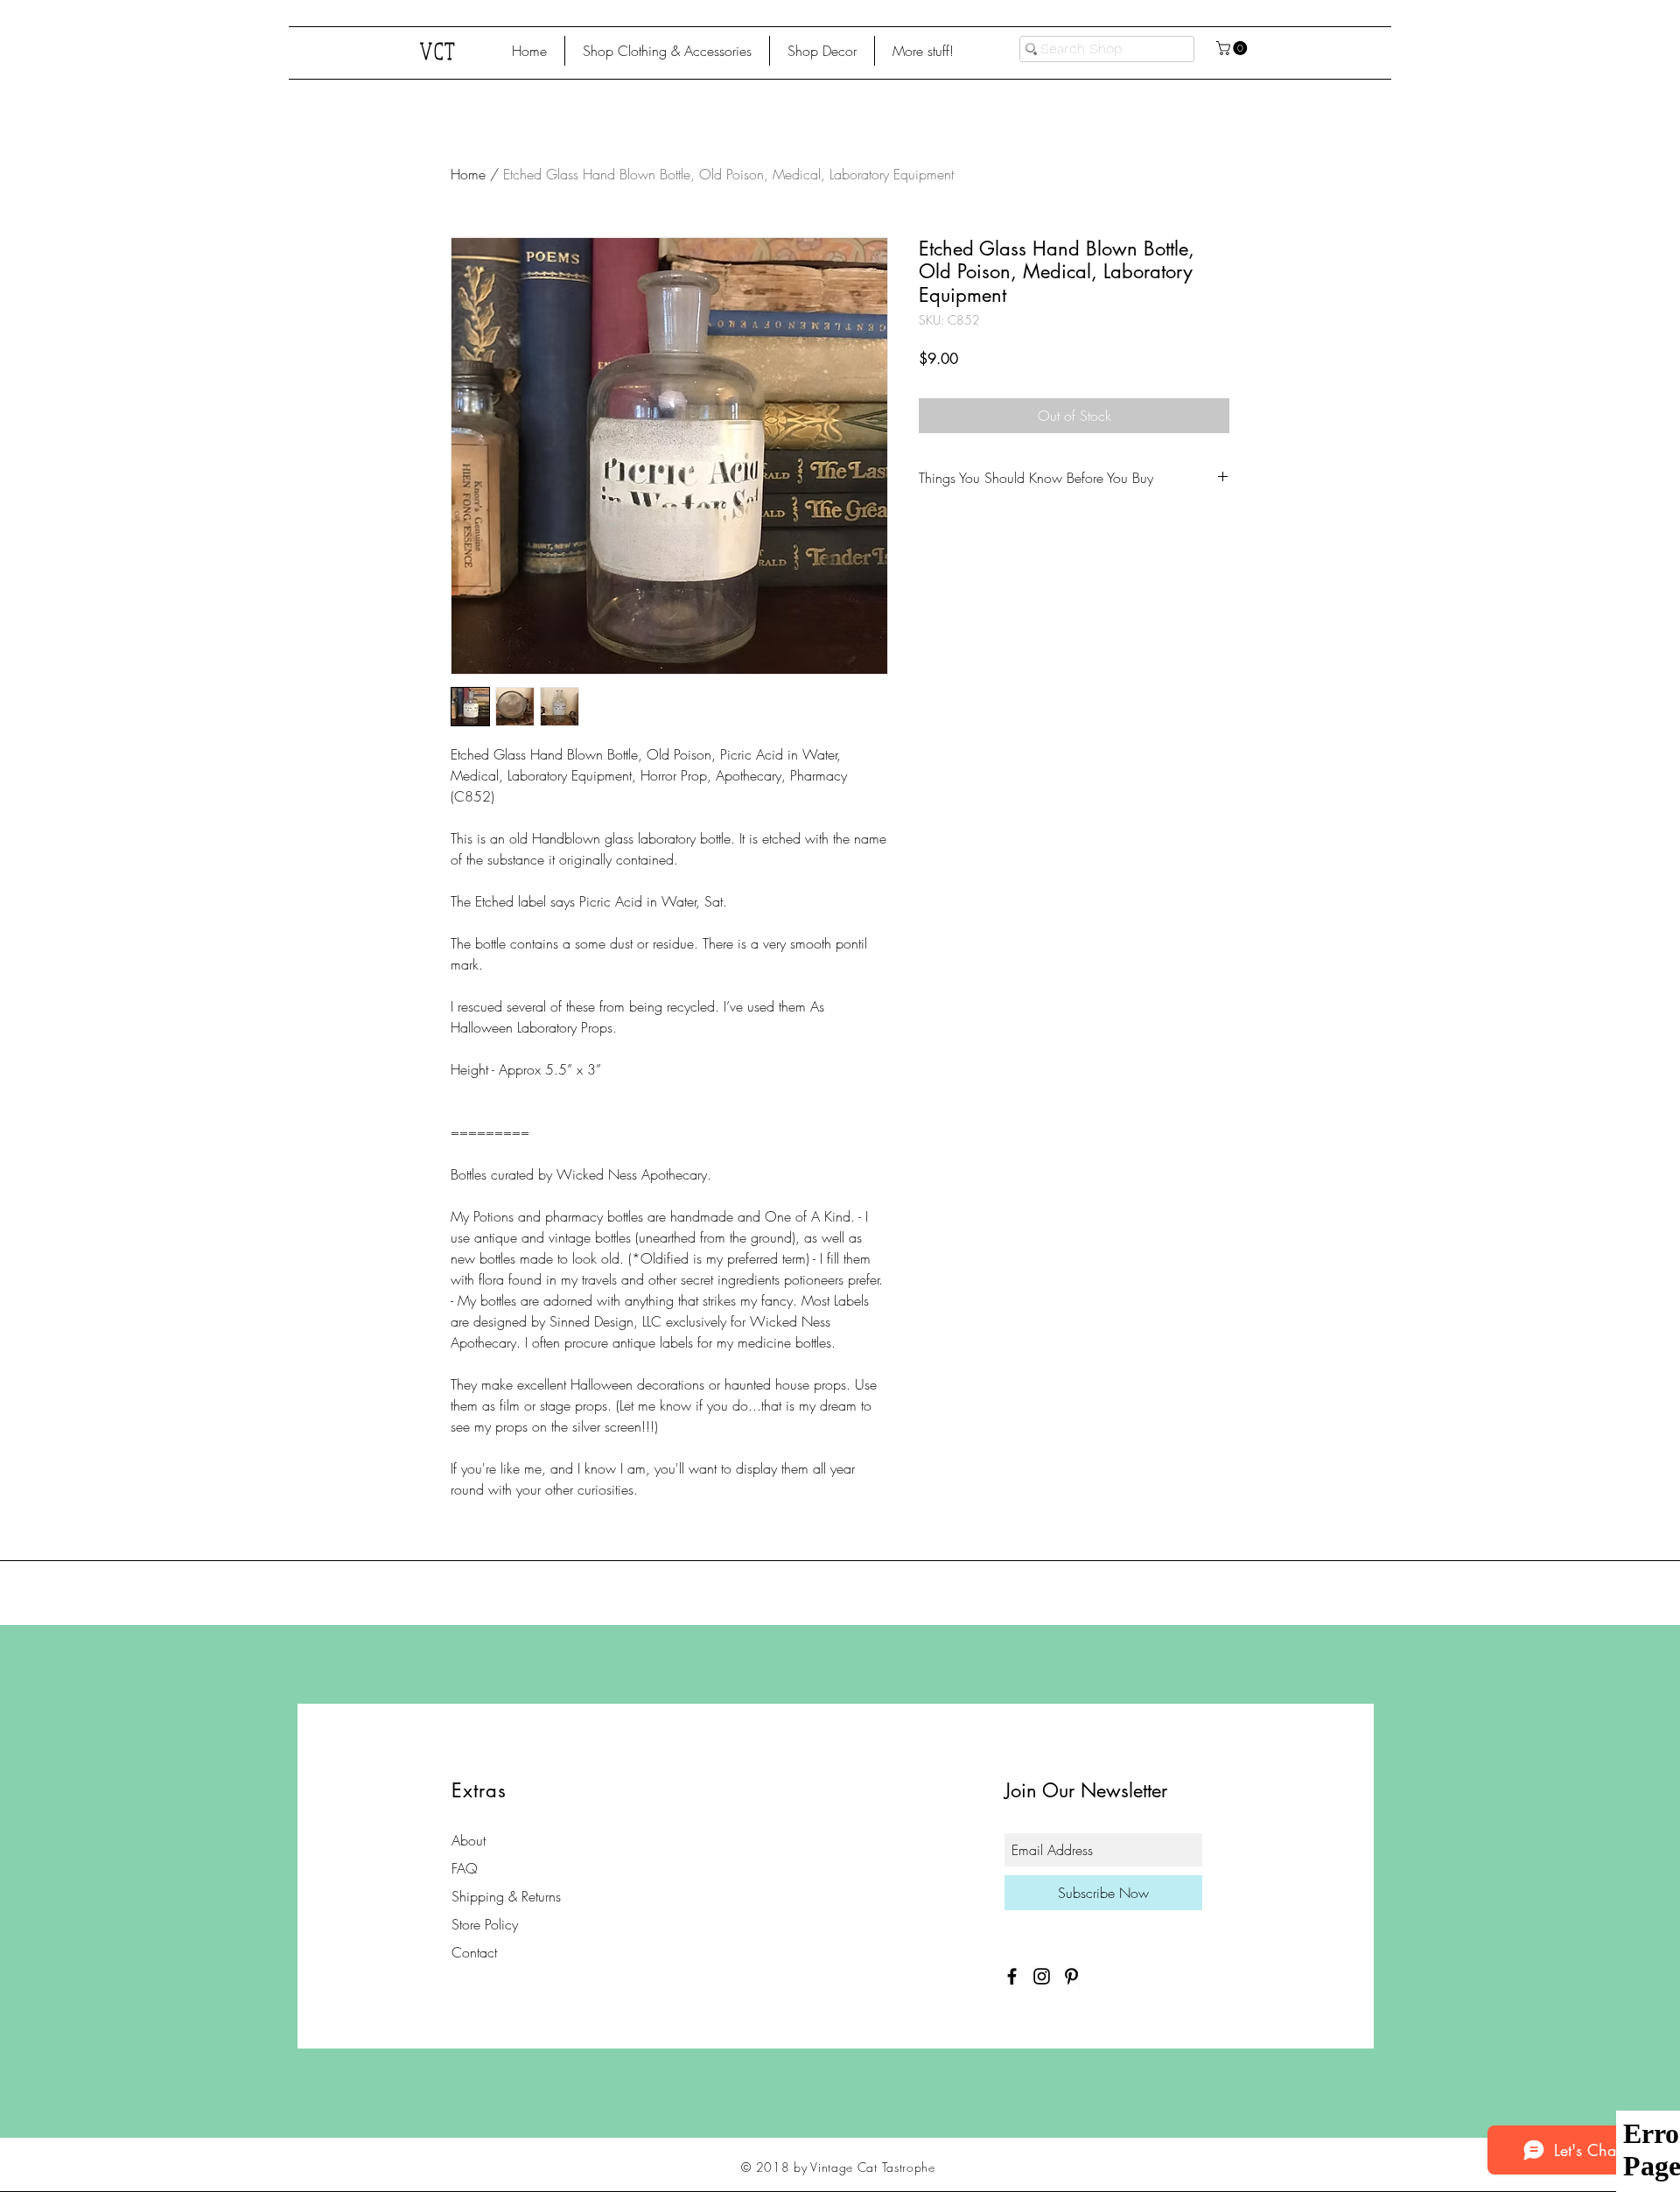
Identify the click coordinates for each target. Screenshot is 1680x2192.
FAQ (465, 1868)
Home (468, 174)
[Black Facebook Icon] (1012, 1976)
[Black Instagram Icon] (1042, 1976)
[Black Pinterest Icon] (1071, 1976)
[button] (667, 51)
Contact (474, 1952)
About (469, 1840)
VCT (439, 50)
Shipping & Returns (506, 1896)
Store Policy (485, 1924)
